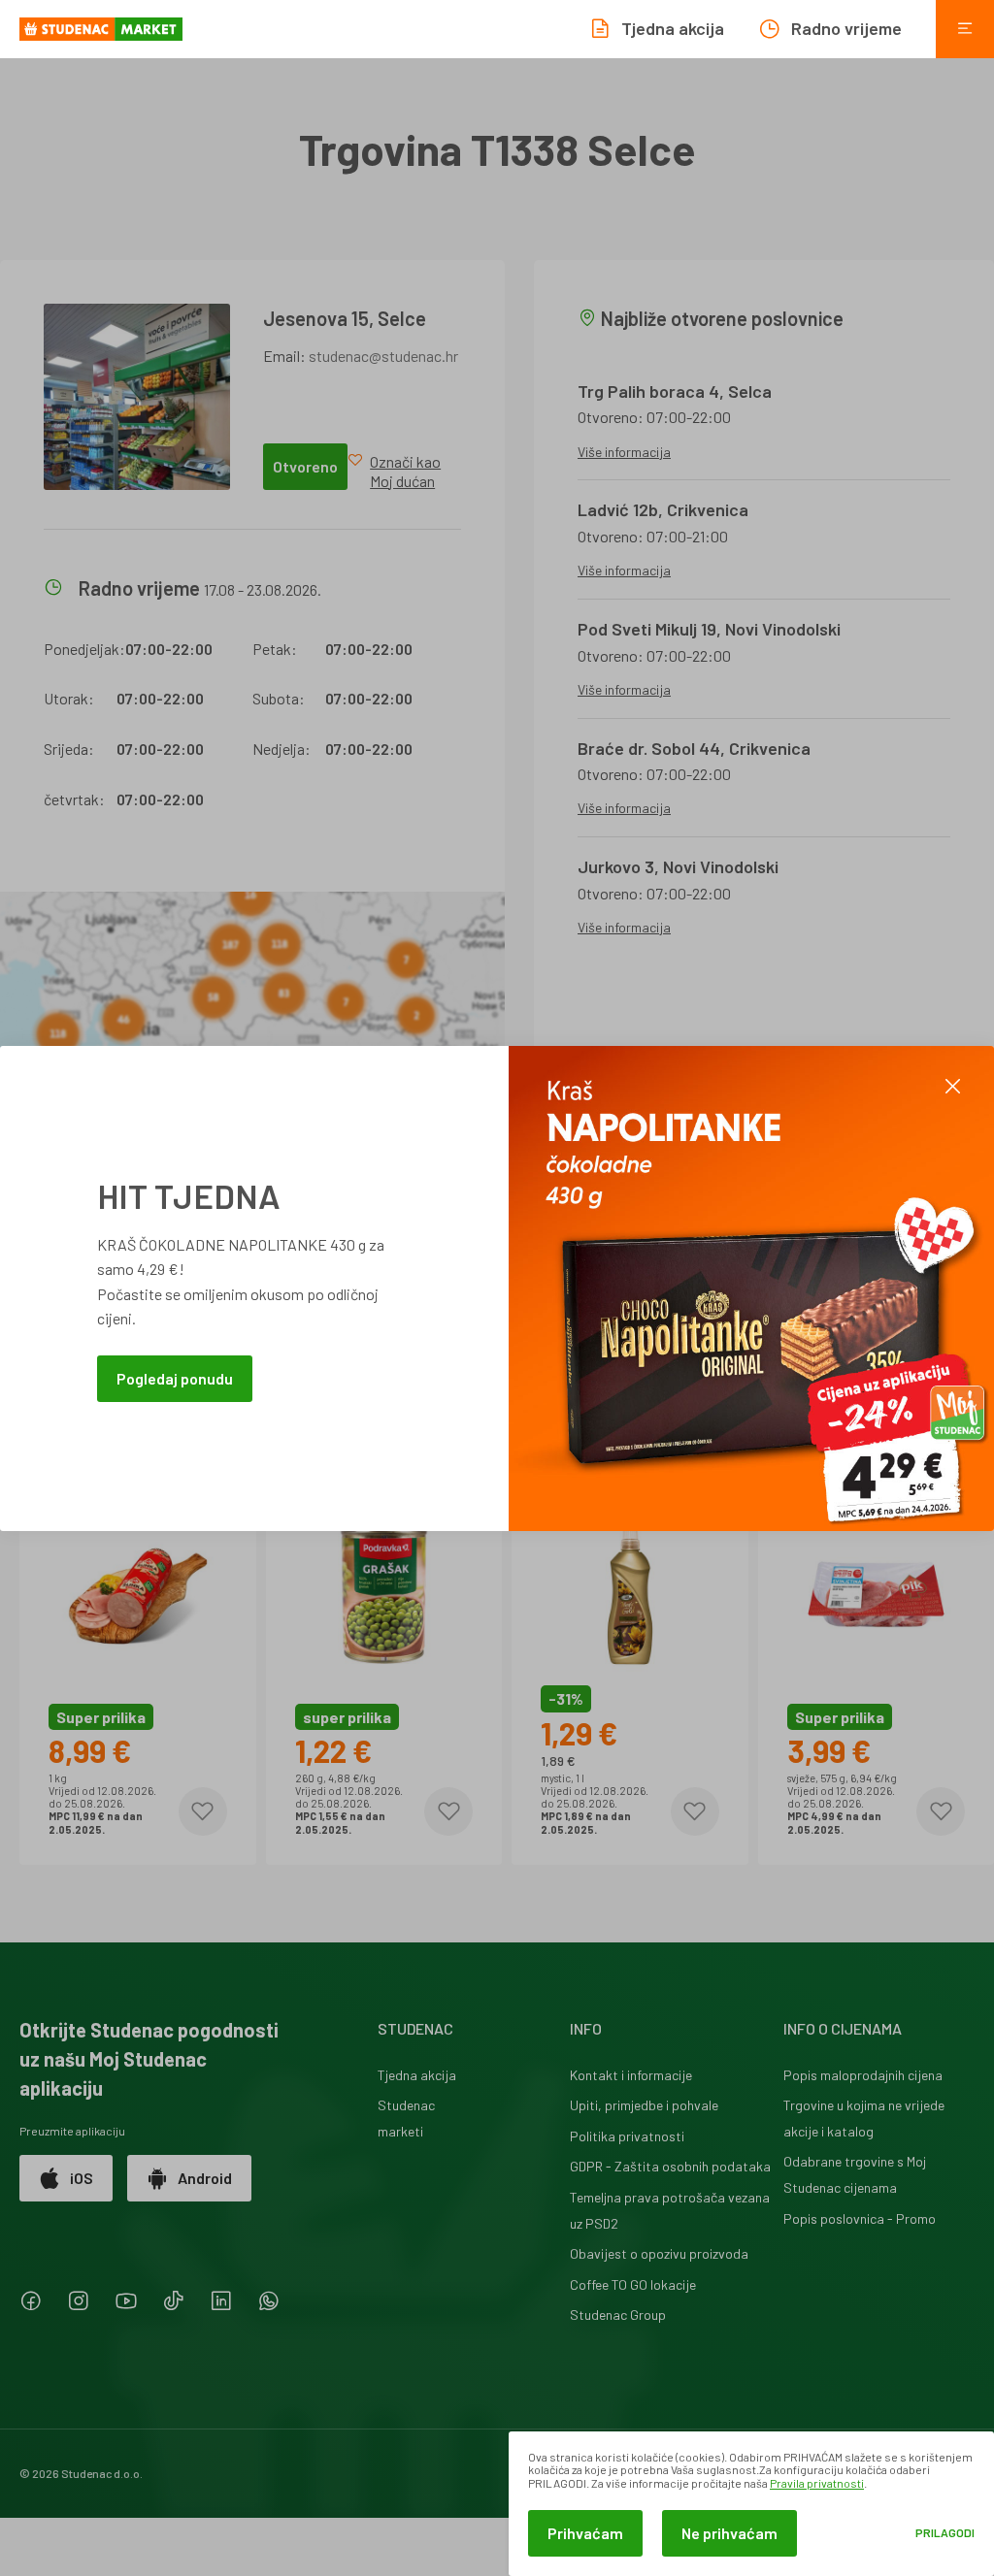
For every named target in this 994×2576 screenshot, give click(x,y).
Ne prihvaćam (729, 2533)
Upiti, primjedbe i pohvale (644, 2105)
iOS (82, 2178)
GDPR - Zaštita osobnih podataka (670, 2166)
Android (205, 2178)
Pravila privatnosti (817, 2483)
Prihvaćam (585, 2533)
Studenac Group (618, 2315)
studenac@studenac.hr (383, 356)
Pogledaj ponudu (175, 1378)
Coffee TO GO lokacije (633, 2284)
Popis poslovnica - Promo (860, 2218)
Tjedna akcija (417, 2075)
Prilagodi (945, 2533)
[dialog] (751, 2504)
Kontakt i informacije (631, 2075)
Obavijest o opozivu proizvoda (659, 2253)
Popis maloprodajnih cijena (863, 2075)
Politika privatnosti (627, 2136)
